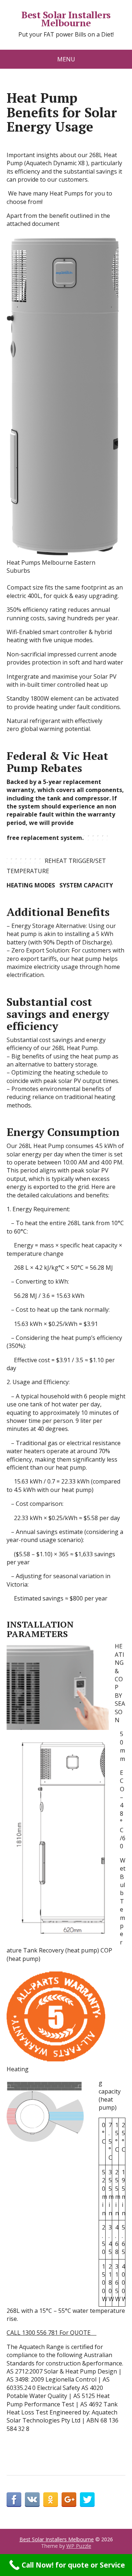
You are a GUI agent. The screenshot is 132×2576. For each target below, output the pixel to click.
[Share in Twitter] (87, 2500)
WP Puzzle (79, 2546)
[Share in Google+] (69, 2500)
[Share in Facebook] (14, 2500)
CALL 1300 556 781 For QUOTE (50, 2333)
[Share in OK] (51, 2500)
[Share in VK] (32, 2500)
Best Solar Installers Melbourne (66, 19)
